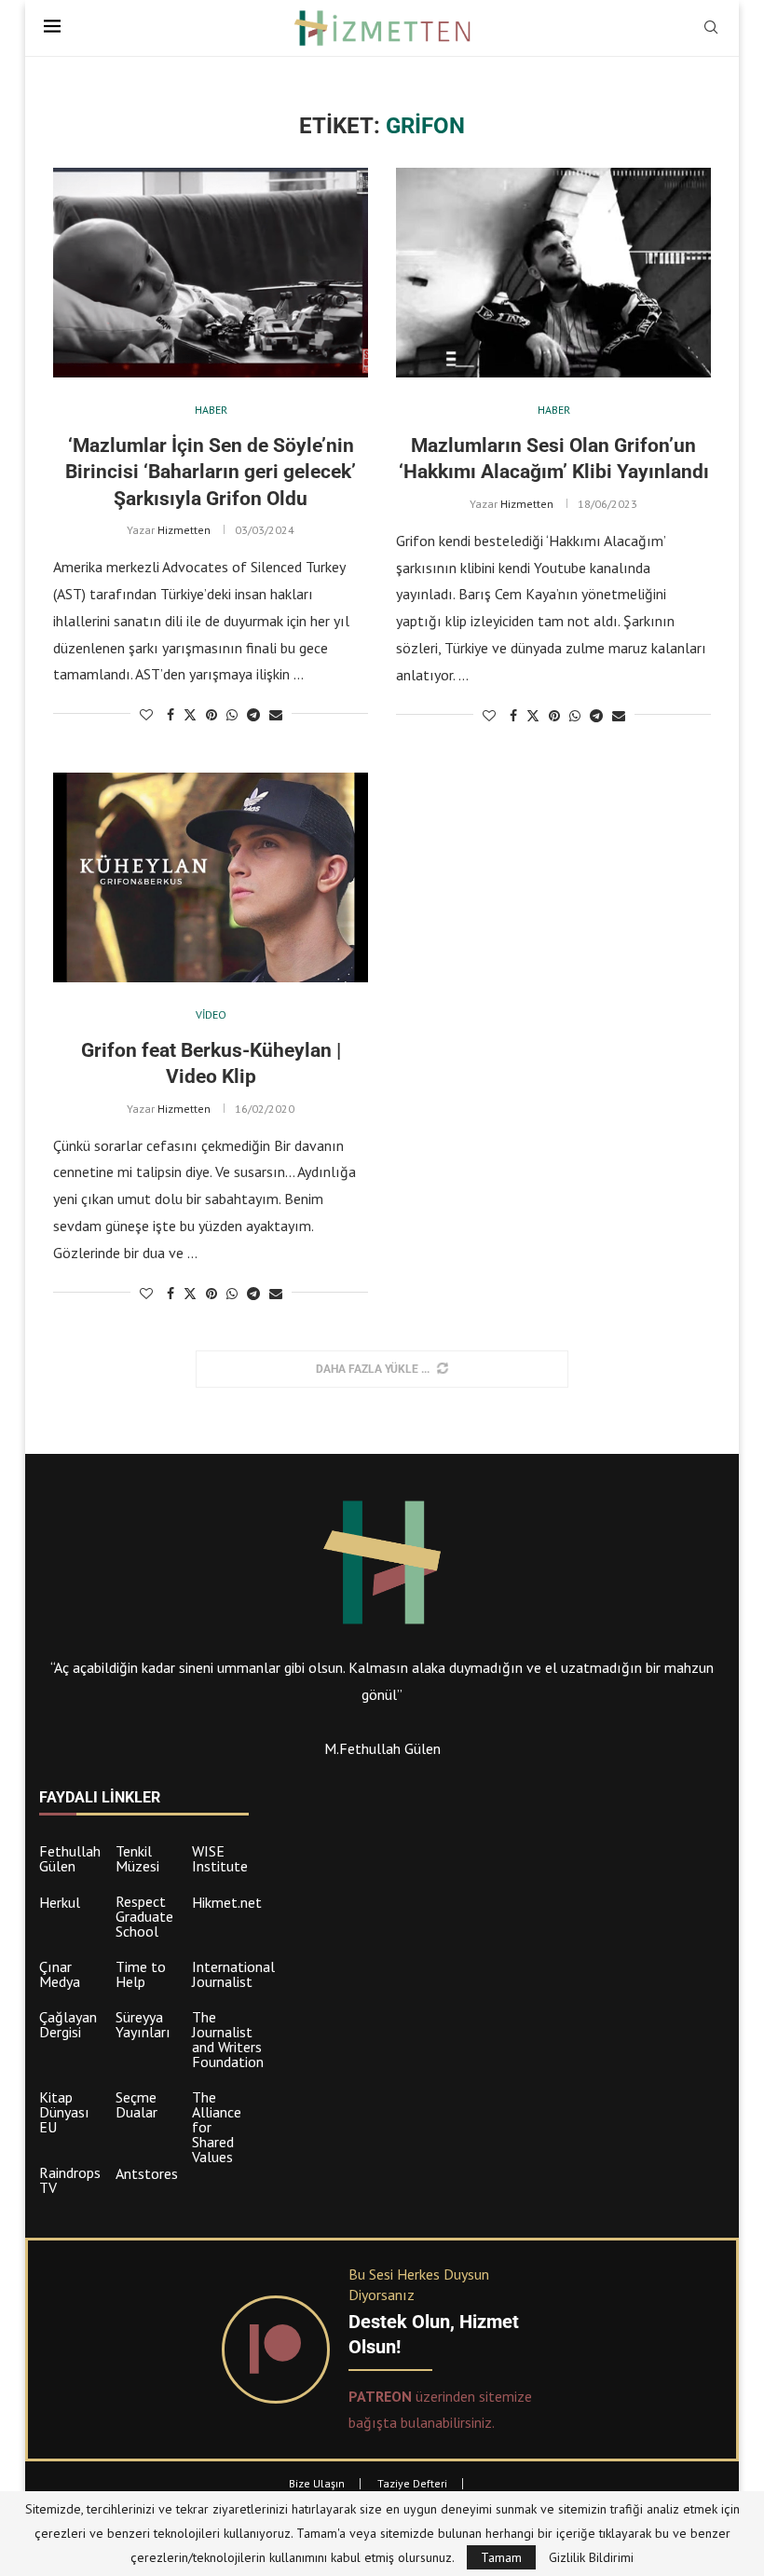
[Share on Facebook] (171, 715)
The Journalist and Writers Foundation (228, 2039)
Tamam (501, 2557)
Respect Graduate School (144, 1916)
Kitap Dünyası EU (64, 2112)
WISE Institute (220, 1858)
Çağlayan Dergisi (68, 2024)
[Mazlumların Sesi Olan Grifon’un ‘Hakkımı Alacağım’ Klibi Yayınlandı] (553, 273)
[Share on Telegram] (253, 715)
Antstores (147, 2173)
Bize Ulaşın (317, 2483)
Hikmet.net (227, 1902)
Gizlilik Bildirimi (591, 2557)
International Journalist (233, 1974)
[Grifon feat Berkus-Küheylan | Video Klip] (211, 877)
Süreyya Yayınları (143, 2024)
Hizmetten (184, 530)
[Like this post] (146, 715)
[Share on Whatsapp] (232, 715)
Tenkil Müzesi (137, 1858)
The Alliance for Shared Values (217, 2127)
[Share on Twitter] (190, 715)
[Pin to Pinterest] (211, 715)
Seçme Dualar (136, 2104)
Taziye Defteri (412, 2483)
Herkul (60, 1902)
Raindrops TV (70, 2180)
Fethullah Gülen (70, 1858)
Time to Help (141, 1974)
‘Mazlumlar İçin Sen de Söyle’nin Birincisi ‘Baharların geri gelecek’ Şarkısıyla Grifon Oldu (211, 472)
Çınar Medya (60, 1974)
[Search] (711, 29)
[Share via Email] (276, 715)
